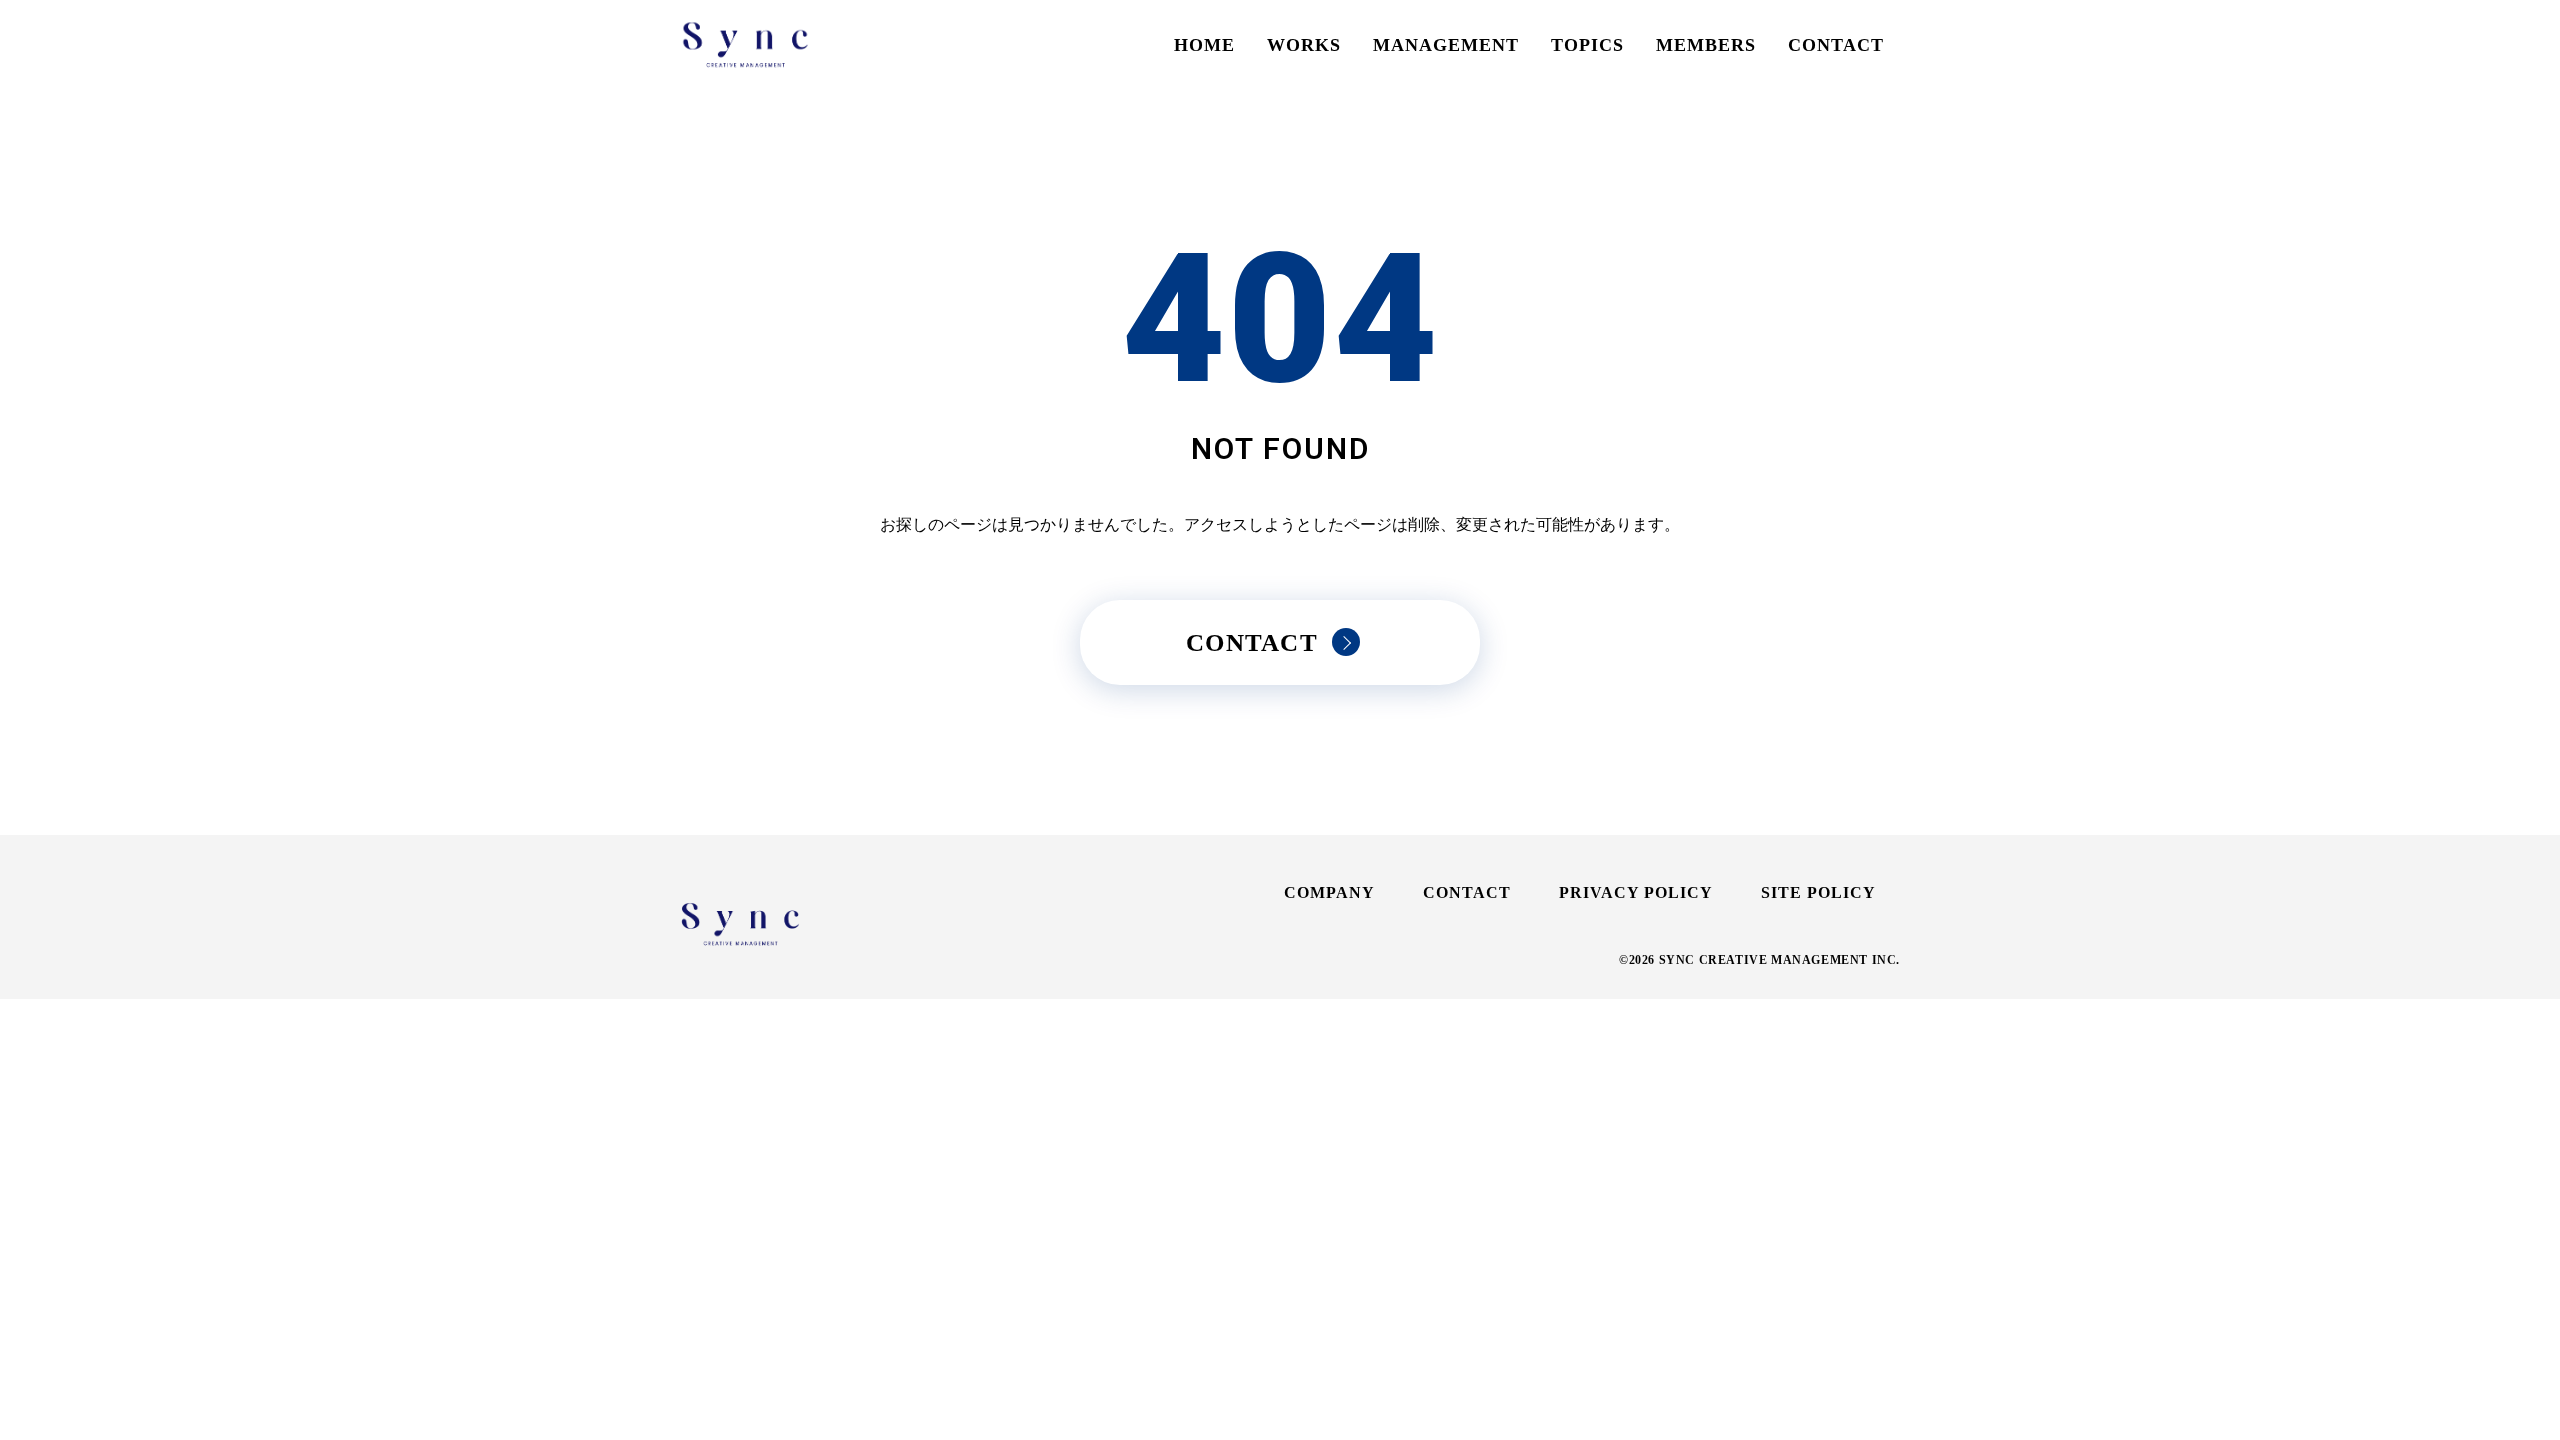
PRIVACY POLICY (1636, 892)
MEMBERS (1706, 45)
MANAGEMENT (1446, 45)
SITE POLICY (1818, 892)
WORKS (1304, 45)
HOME (1204, 45)
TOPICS (1587, 45)
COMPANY (1329, 892)
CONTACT (1836, 45)
